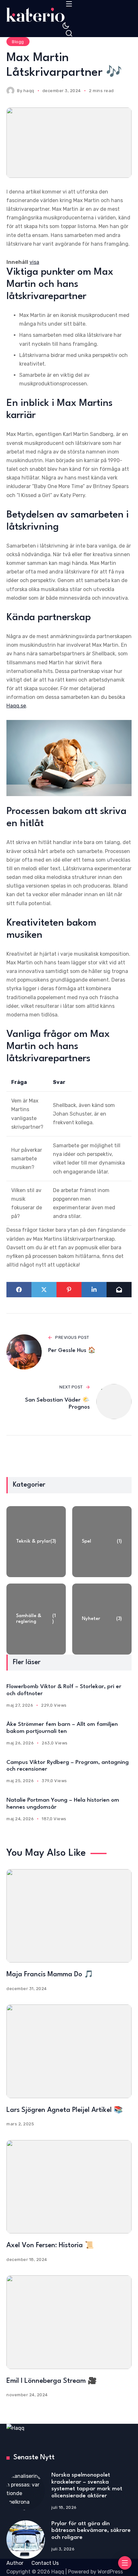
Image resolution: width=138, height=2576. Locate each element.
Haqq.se (16, 706)
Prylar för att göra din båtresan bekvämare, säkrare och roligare (91, 2531)
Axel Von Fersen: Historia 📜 (50, 2245)
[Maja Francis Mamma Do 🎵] (69, 1916)
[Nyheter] (102, 1619)
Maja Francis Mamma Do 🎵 (50, 1975)
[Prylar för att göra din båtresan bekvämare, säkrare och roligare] (26, 2540)
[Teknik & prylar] (36, 1542)
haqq (29, 91)
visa (34, 262)
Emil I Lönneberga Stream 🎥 (52, 2381)
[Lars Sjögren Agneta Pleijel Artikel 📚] (69, 2051)
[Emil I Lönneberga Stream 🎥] (69, 2322)
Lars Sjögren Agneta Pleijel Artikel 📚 (65, 2110)
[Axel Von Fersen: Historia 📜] (69, 2187)
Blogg (18, 42)
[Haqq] (69, 15)
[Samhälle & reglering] (36, 1619)
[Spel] (102, 1542)
